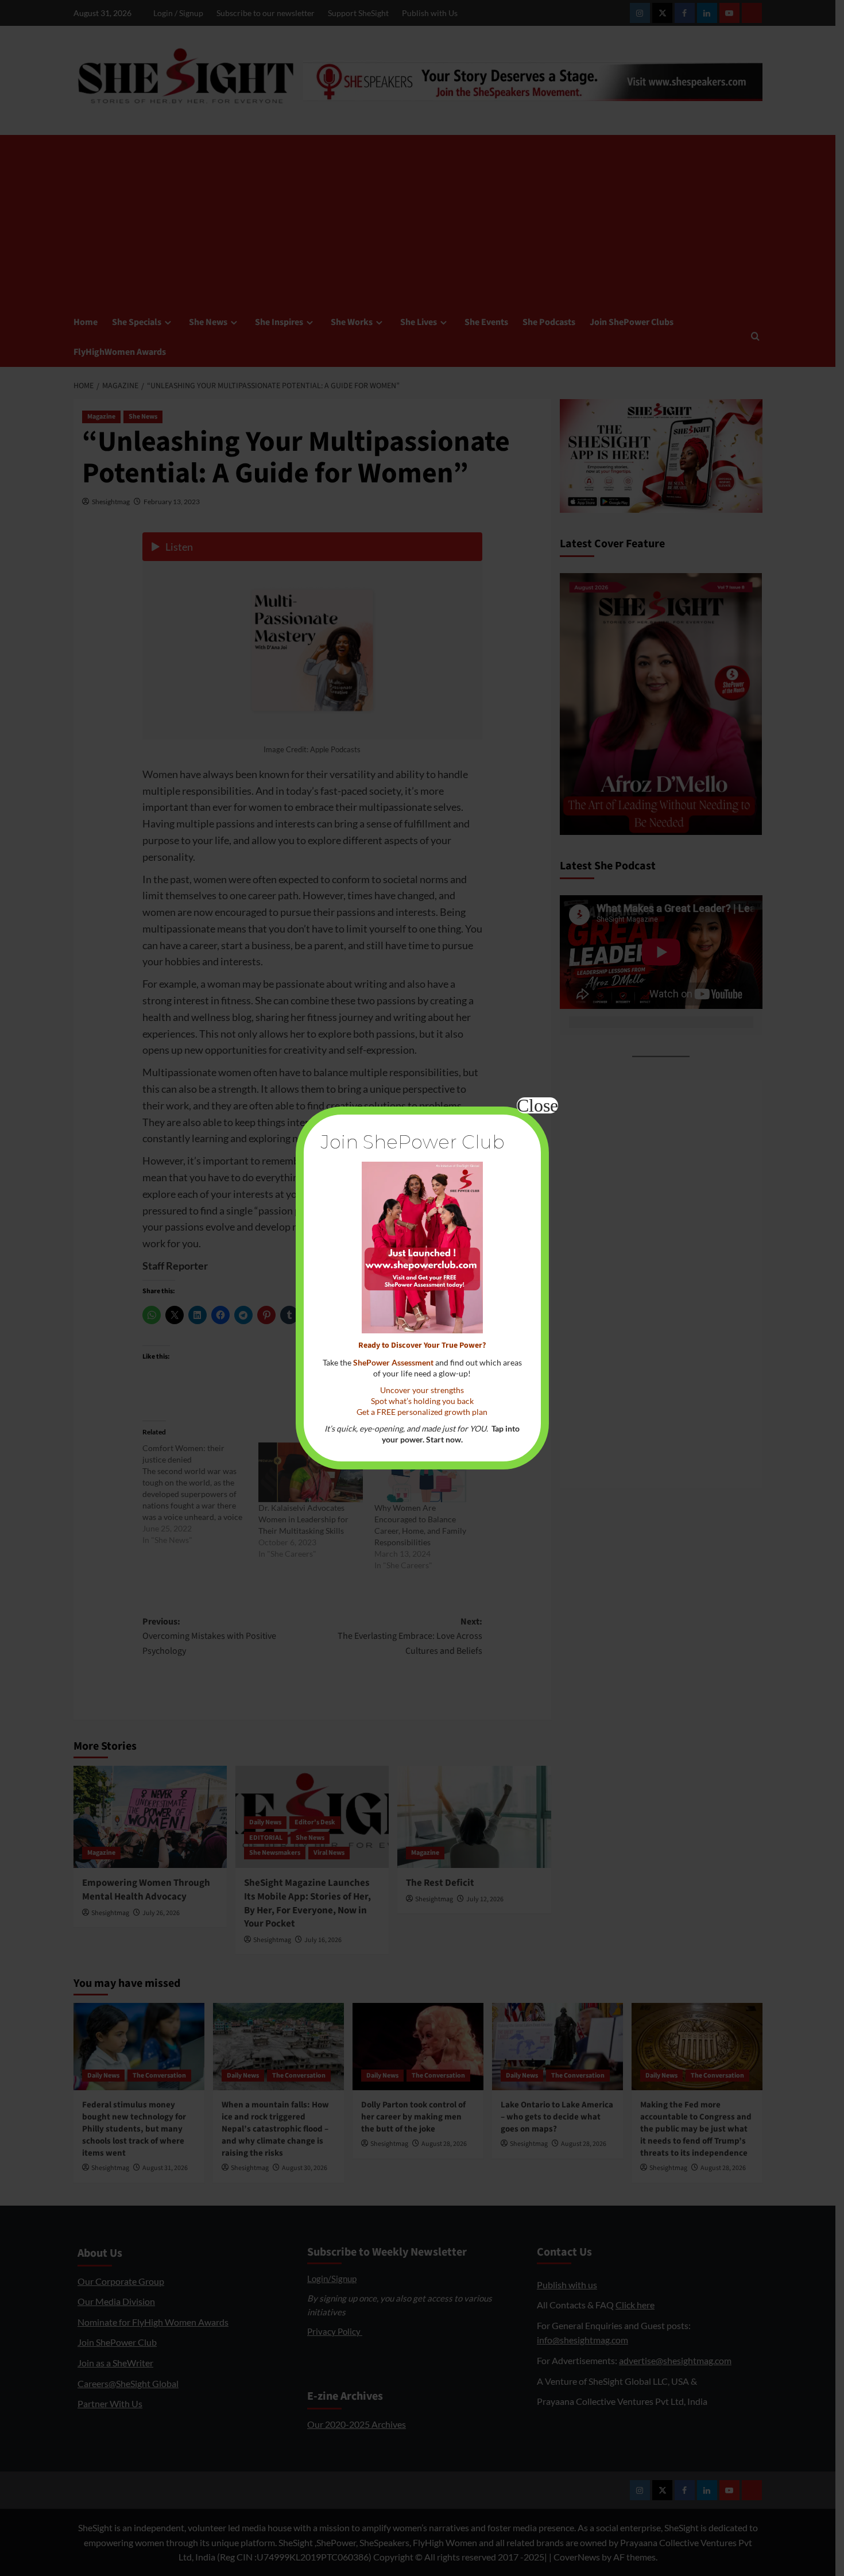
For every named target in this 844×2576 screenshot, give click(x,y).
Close (537, 1105)
